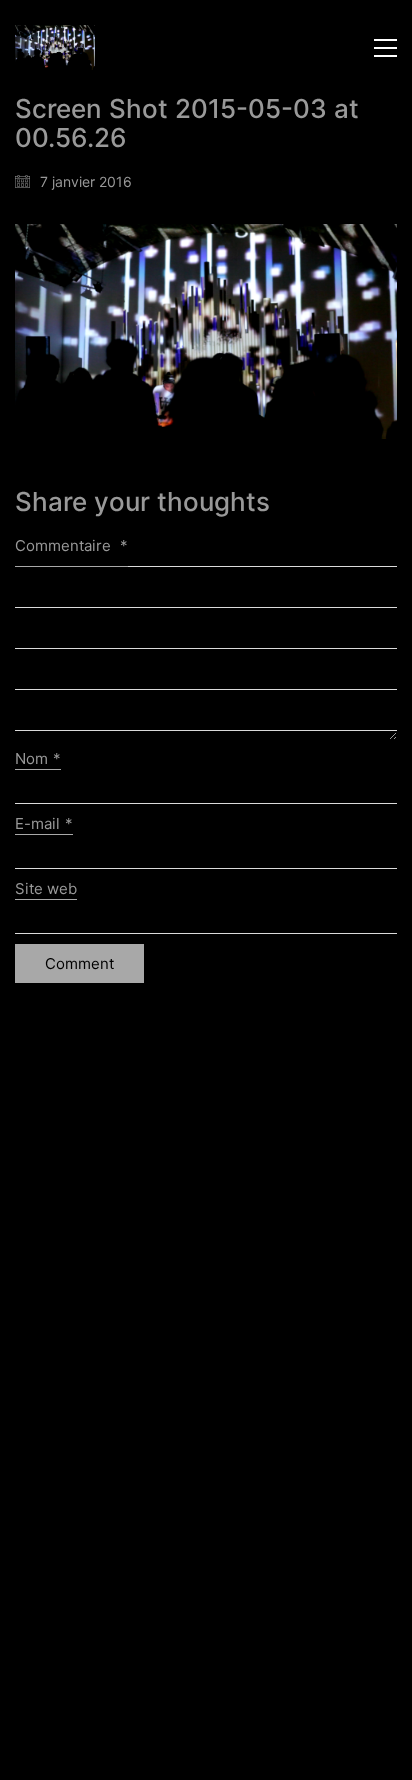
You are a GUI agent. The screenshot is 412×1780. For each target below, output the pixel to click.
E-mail (44, 823)
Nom (38, 758)
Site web (46, 888)
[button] (385, 48)
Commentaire (71, 545)
